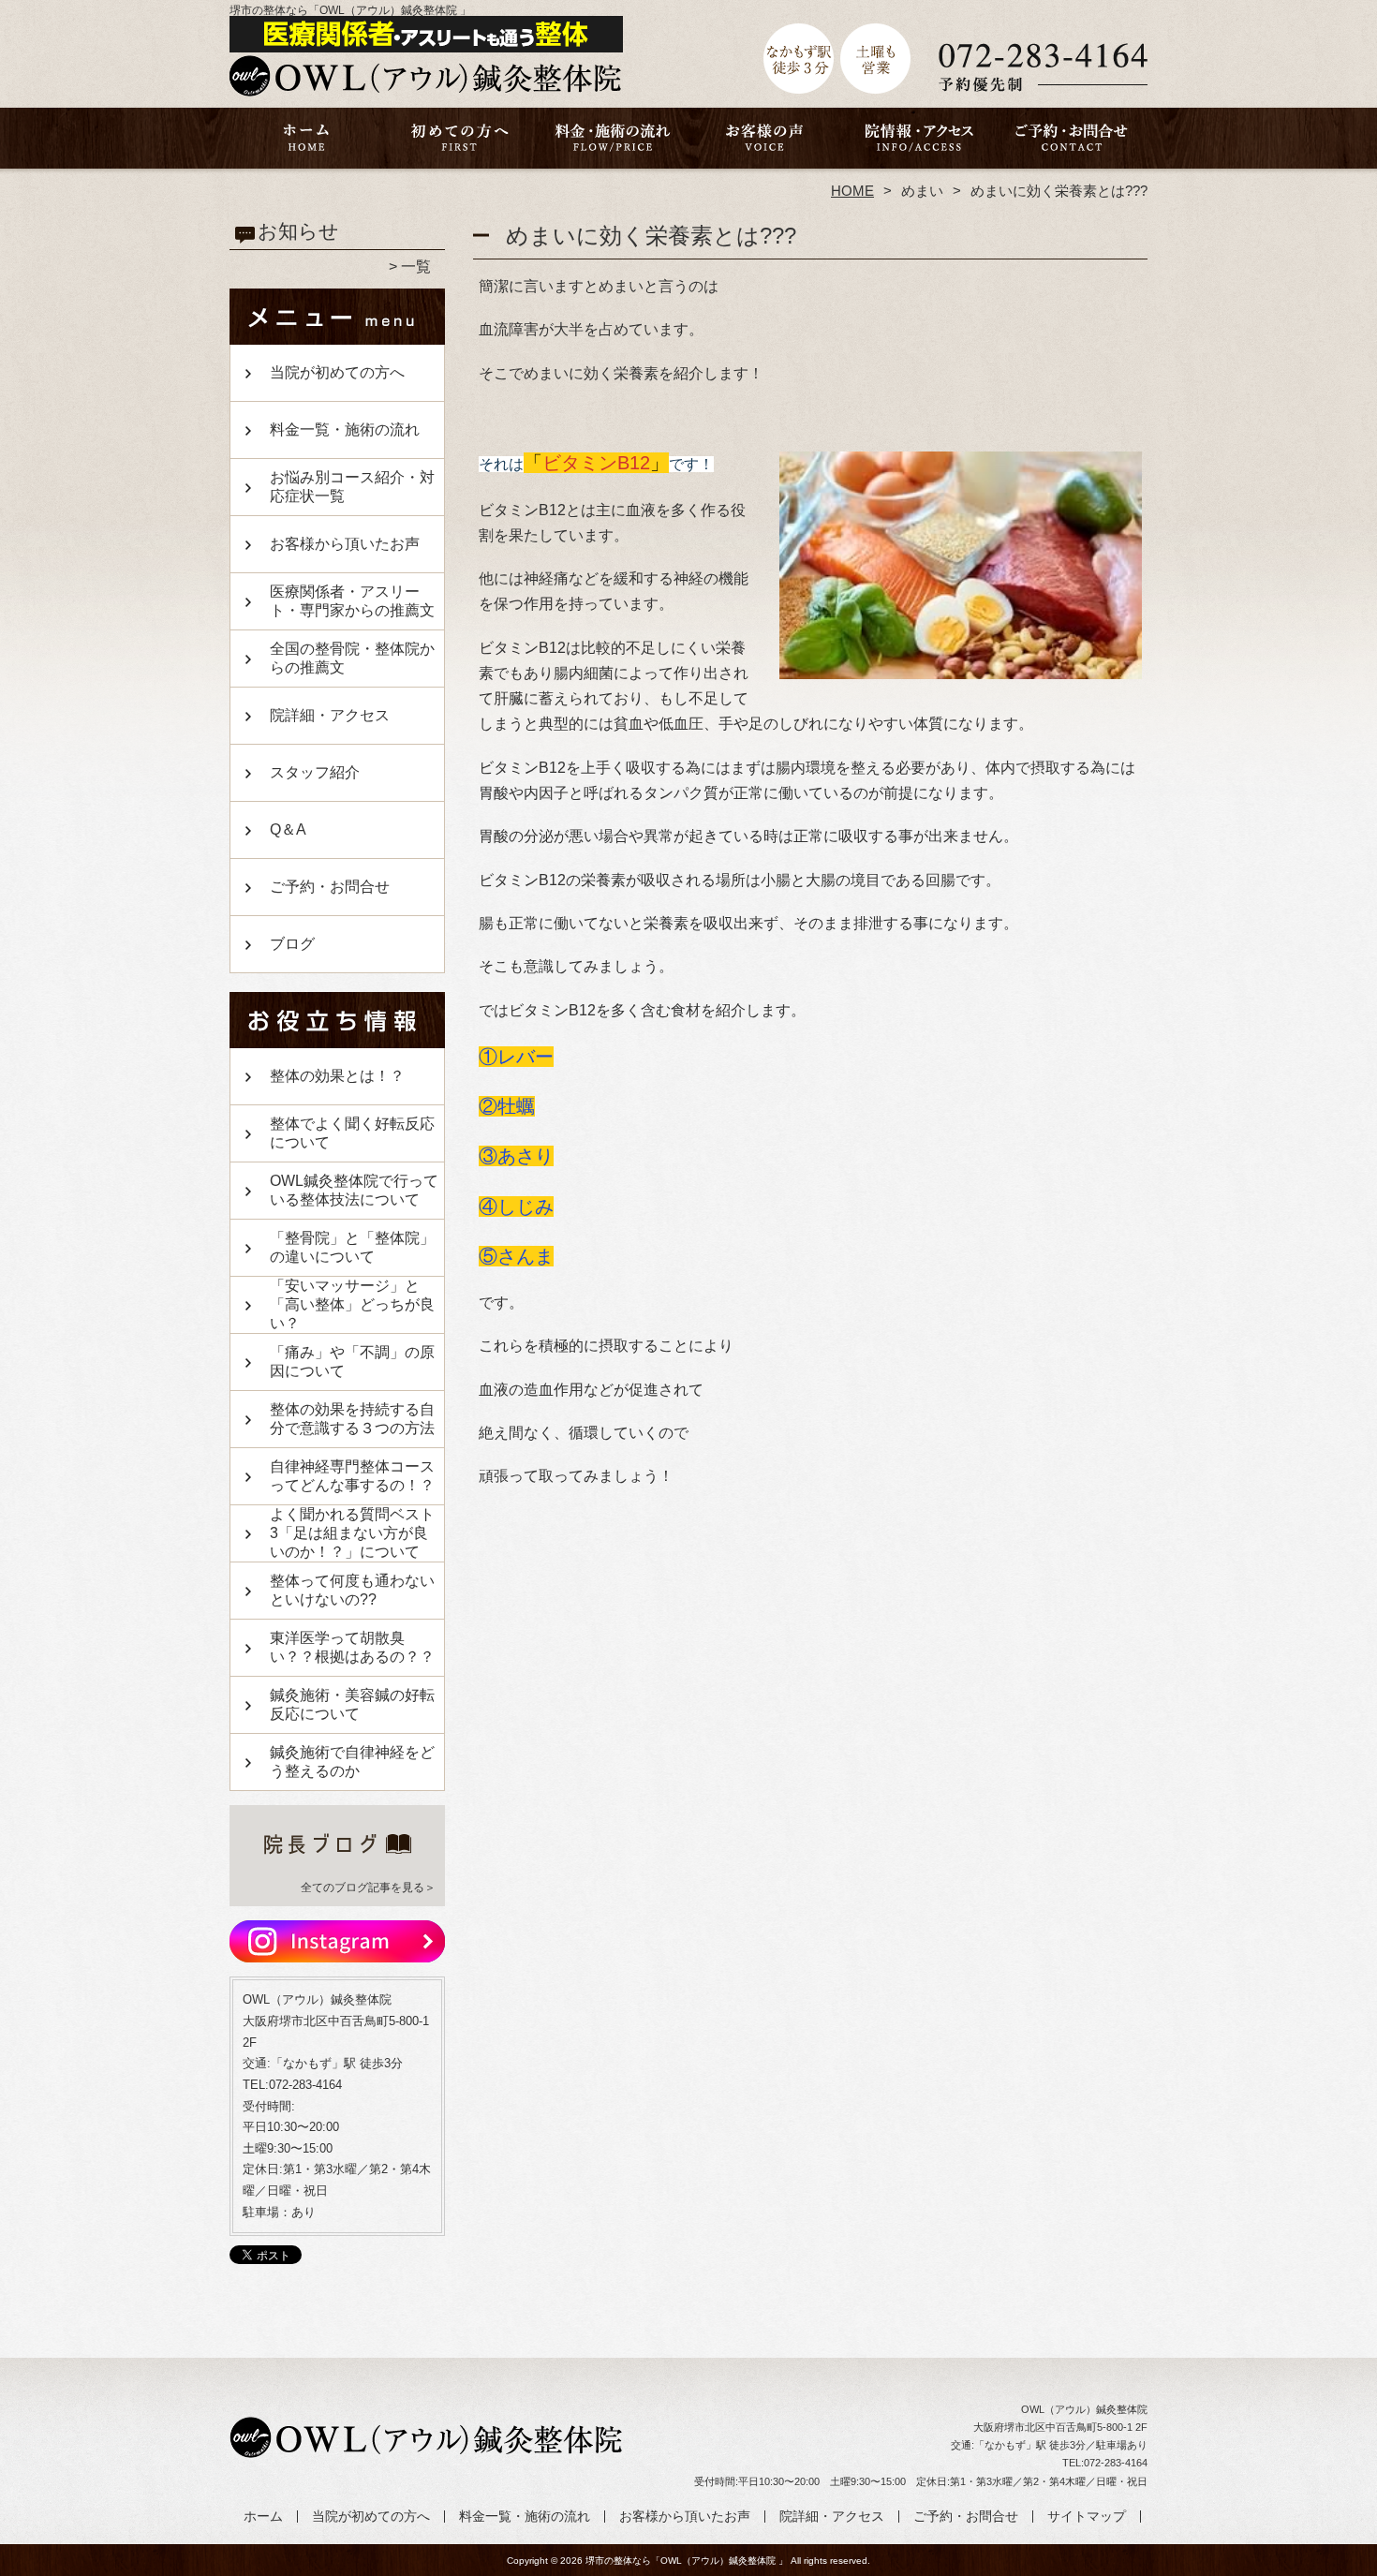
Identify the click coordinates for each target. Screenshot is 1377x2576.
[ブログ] (337, 1864)
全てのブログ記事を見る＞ (368, 1888)
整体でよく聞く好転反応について (352, 1133)
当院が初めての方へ (459, 146)
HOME (852, 191)
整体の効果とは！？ (337, 1076)
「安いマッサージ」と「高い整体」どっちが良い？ (352, 1304)
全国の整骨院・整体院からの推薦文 (352, 658)
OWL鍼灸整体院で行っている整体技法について (354, 1190)
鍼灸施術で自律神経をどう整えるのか (352, 1762)
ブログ (292, 944)
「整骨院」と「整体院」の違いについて (352, 1247)
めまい (922, 191)
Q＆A (288, 829)
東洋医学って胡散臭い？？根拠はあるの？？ (352, 1647)
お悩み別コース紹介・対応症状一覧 (352, 487)
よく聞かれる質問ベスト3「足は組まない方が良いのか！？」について (352, 1533)
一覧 (416, 266)
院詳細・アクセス (918, 146)
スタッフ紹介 (315, 772)
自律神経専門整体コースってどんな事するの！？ (352, 1476)
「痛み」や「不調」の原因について (352, 1362)
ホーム (306, 146)
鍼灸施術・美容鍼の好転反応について (352, 1704)
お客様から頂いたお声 (765, 146)
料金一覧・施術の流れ (612, 146)
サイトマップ (1087, 2517)
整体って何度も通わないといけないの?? (352, 1590)
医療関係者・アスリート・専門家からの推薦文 (352, 601)
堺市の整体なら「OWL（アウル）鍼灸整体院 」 (687, 2561)
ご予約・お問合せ (1071, 146)
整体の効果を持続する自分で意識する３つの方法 (352, 1419)
